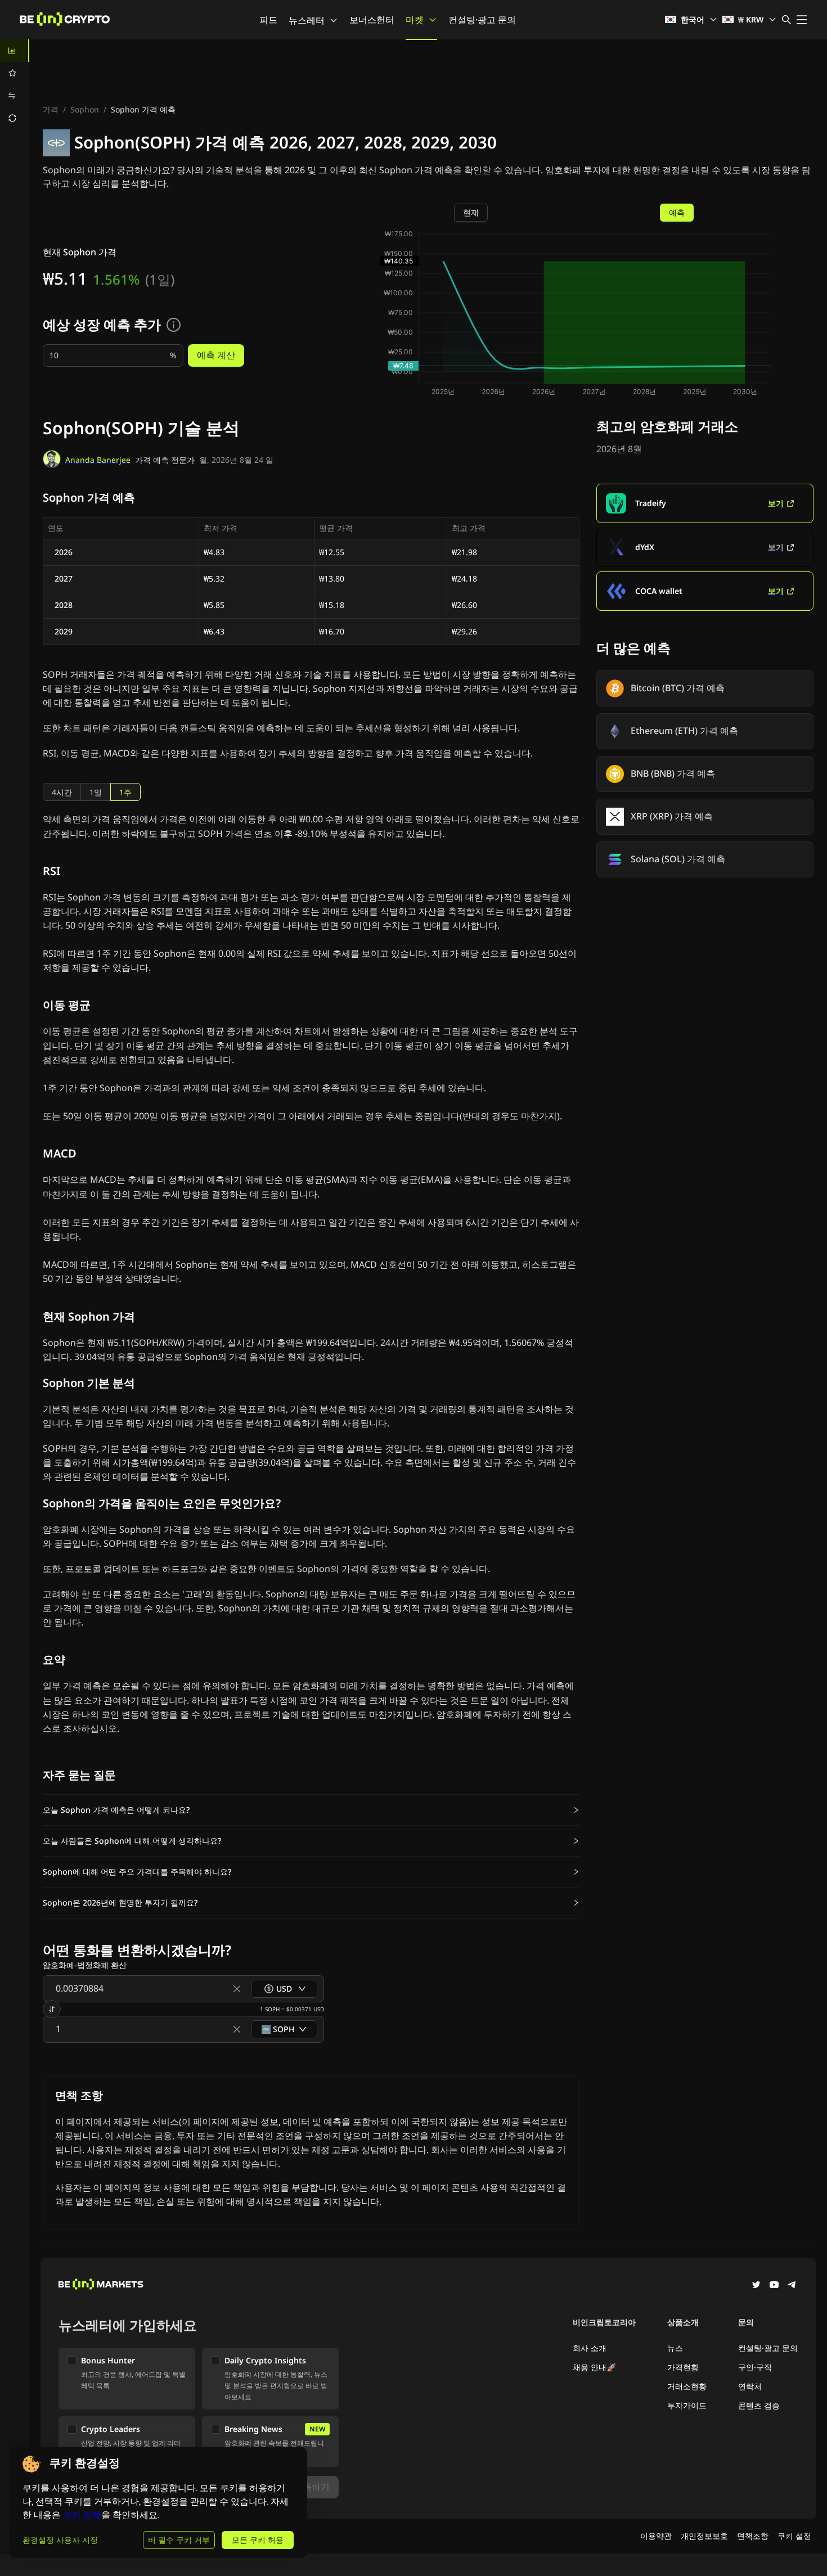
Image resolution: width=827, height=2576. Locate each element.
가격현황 (683, 2367)
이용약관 (656, 2536)
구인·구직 (755, 2367)
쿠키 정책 (82, 2515)
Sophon (85, 109)
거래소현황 (687, 2386)
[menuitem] (15, 51)
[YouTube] (774, 2286)
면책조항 (753, 2536)
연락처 (750, 2386)
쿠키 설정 (794, 2536)
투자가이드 (687, 2405)
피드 (268, 20)
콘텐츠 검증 (759, 2405)
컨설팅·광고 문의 (482, 20)
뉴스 (675, 2348)
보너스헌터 (372, 20)
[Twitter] (756, 2286)
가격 (51, 109)
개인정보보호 (704, 2536)
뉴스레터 (307, 20)
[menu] (15, 84)
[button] (311, 1810)
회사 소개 (590, 2348)
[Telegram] (792, 2286)
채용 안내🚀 (594, 2367)
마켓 (415, 20)
